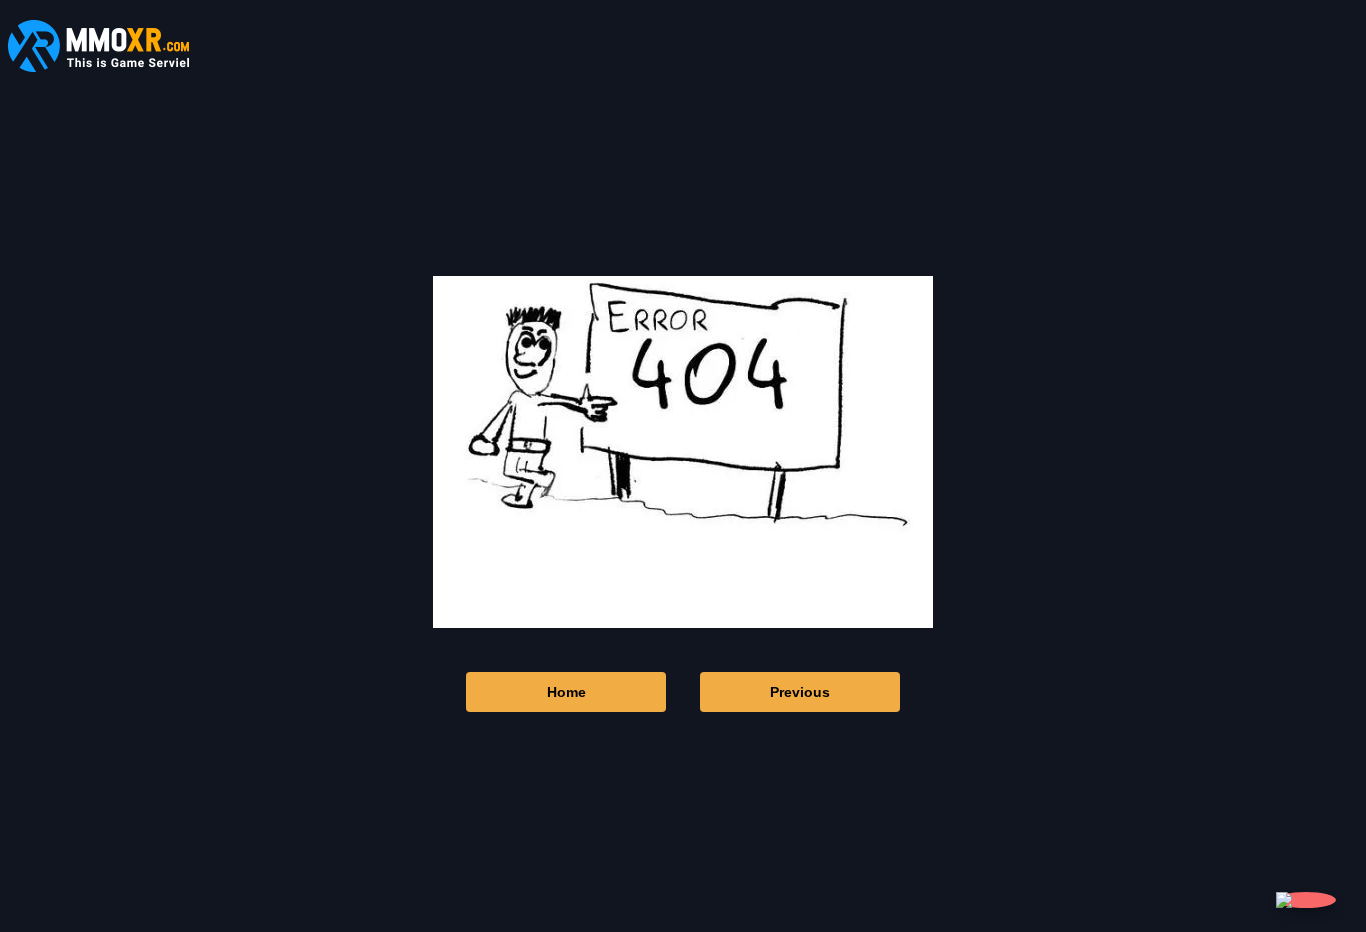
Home (566, 692)
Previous (800, 692)
